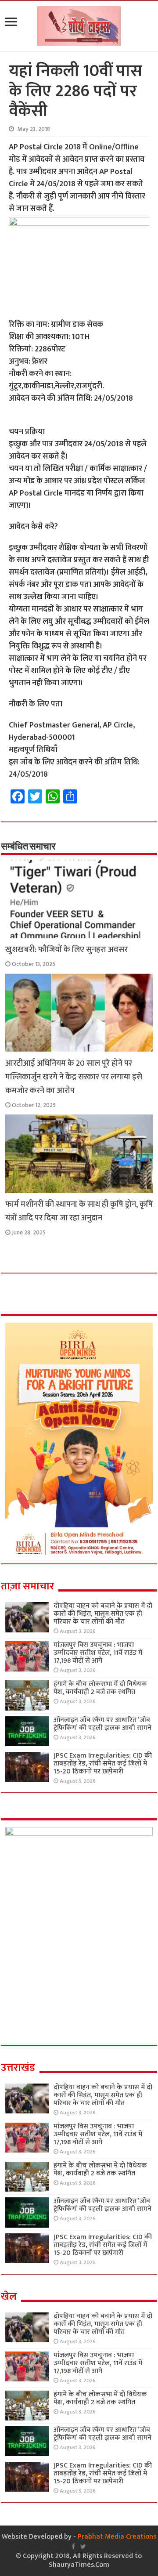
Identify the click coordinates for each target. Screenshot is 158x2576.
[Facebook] (73, 2547)
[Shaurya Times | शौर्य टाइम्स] (79, 24)
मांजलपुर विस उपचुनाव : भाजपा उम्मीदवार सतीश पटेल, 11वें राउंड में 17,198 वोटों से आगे (98, 1653)
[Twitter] (83, 2547)
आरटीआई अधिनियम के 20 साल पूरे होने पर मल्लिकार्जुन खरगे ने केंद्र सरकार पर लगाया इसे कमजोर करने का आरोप (74, 1077)
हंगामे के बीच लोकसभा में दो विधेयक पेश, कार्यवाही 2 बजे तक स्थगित (100, 1688)
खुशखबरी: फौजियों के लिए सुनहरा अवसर (66, 950)
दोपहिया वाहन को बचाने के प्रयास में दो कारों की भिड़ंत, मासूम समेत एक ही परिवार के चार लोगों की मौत (103, 1614)
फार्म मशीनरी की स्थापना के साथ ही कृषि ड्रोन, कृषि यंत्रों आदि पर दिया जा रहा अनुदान (79, 1211)
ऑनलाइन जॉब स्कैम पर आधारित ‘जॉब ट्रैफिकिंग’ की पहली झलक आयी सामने (102, 1724)
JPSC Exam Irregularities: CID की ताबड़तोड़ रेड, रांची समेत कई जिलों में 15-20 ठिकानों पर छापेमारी (103, 1764)
